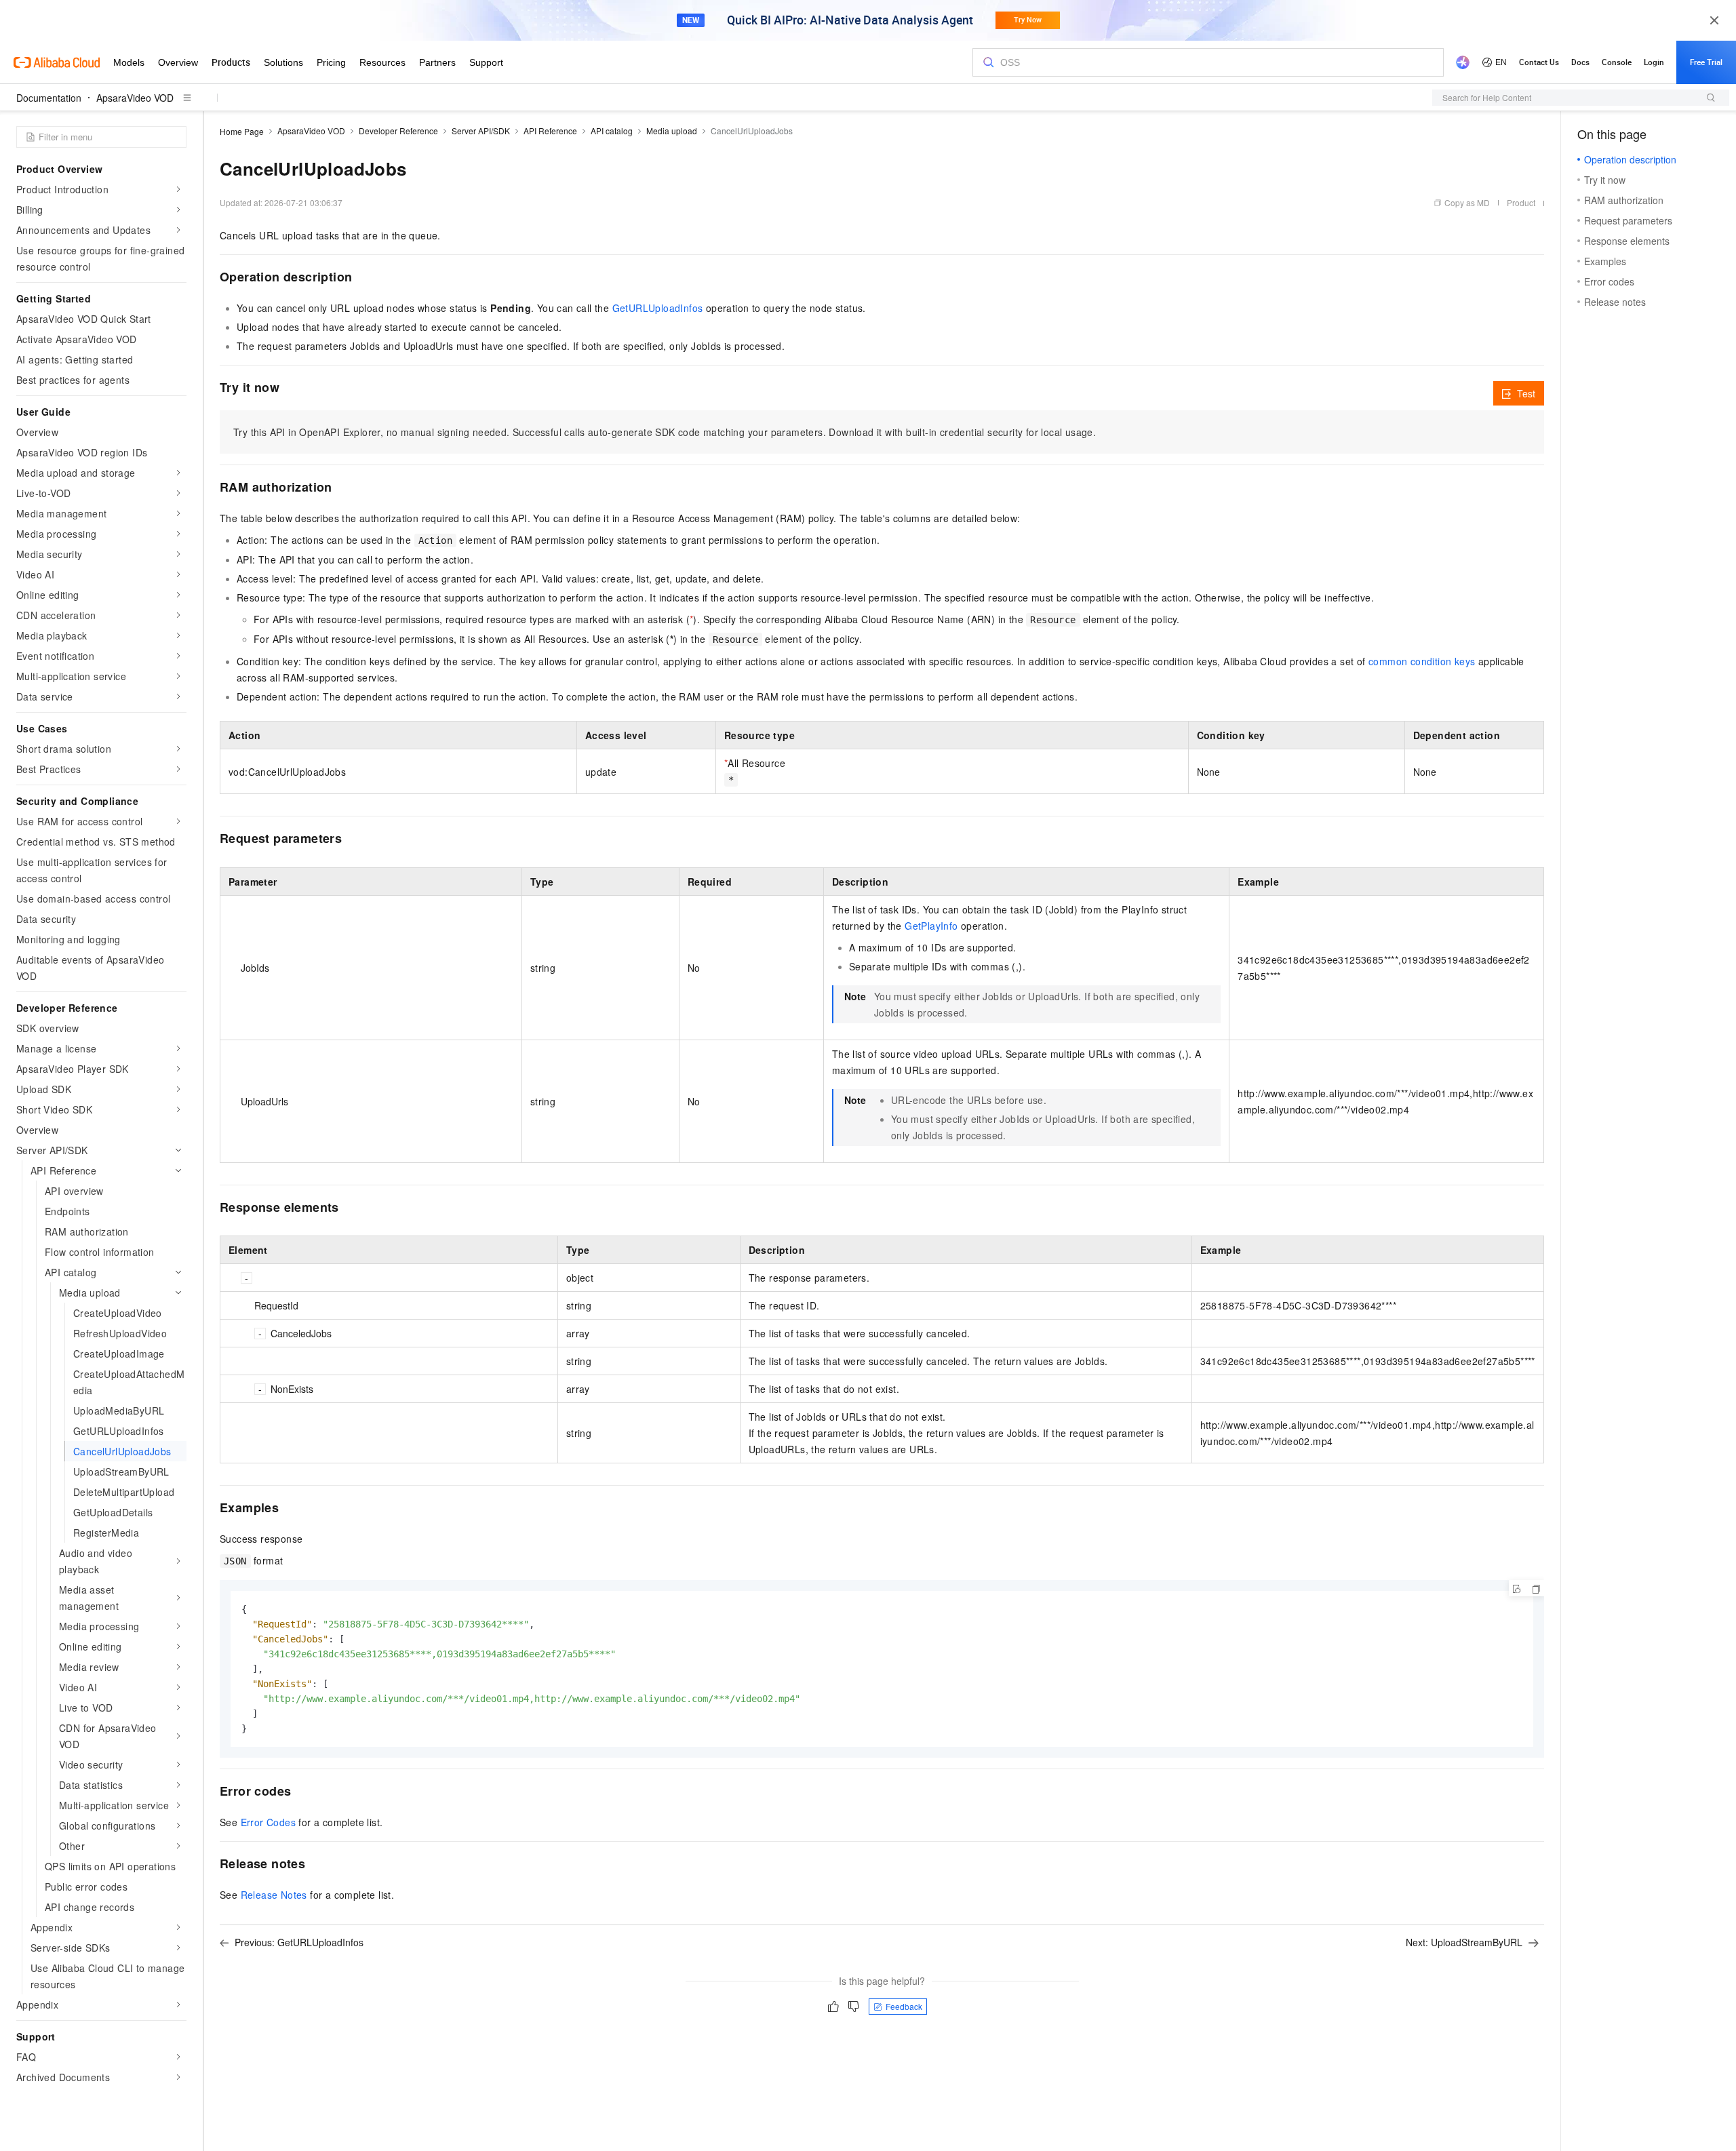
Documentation (49, 98)
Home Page (242, 131)
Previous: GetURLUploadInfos (299, 1942)
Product (1521, 202)
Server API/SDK (481, 131)
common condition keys (1422, 661)
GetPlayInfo (931, 926)
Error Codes (268, 1822)
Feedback (904, 2006)
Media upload (672, 131)
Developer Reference (398, 131)
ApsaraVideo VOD (135, 98)
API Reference (550, 131)
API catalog (612, 131)
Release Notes (274, 1895)
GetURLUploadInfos (658, 308)
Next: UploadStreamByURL (1464, 1942)
